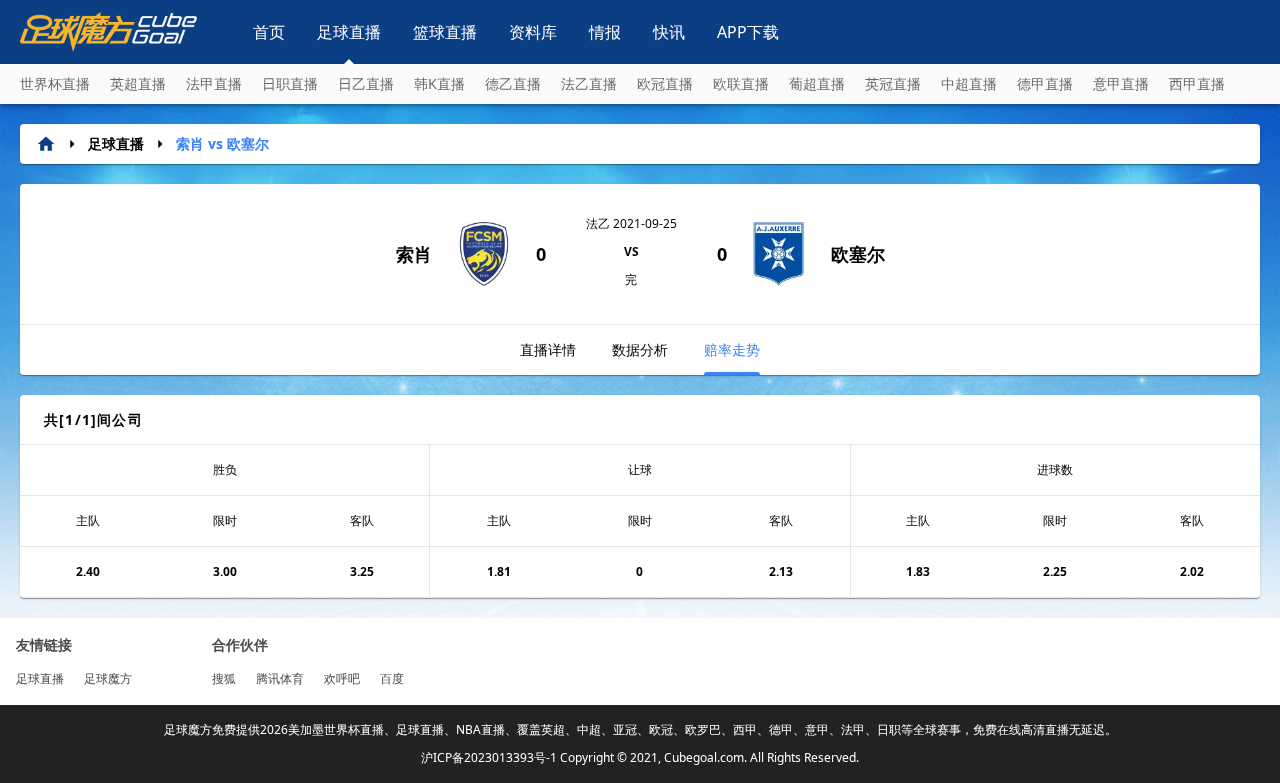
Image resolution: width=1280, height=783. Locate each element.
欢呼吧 (342, 678)
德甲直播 (1045, 83)
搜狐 (224, 678)
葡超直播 (817, 83)
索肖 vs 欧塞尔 (222, 143)
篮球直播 (445, 32)
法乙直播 (589, 83)
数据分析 (640, 349)
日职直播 (290, 83)
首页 (269, 32)
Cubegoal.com (704, 757)
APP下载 (748, 32)
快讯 (669, 32)
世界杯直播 (55, 83)
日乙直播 (366, 83)
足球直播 (349, 32)
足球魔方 (108, 678)
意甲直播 (1121, 83)
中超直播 (969, 83)
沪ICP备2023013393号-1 (489, 757)
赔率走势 (732, 349)
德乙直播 (513, 83)
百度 (392, 678)
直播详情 (548, 349)
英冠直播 (893, 83)
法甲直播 (214, 83)
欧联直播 (741, 83)
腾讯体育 (280, 678)
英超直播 (138, 83)
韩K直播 (439, 83)
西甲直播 (1197, 83)
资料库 (533, 32)
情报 (605, 32)
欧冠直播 (665, 83)
